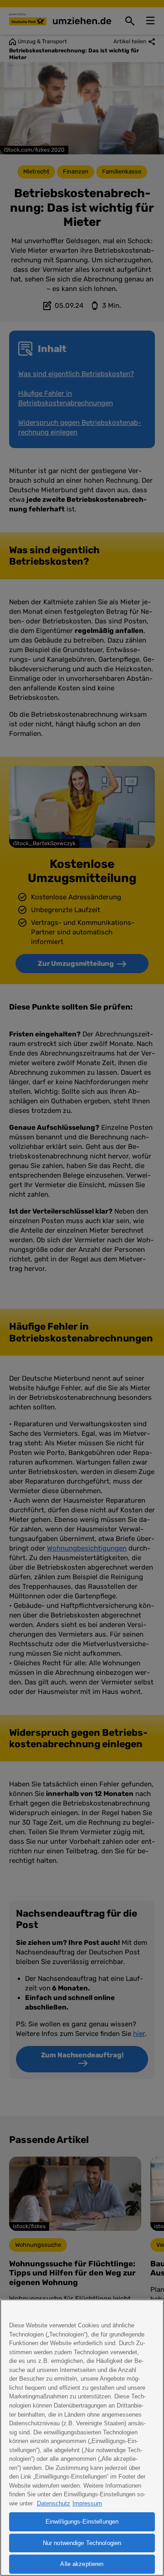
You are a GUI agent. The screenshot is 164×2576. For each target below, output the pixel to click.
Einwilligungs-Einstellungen (82, 2522)
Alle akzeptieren (82, 2564)
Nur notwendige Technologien (82, 2543)
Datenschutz (54, 2503)
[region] (82, 2438)
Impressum (87, 2503)
